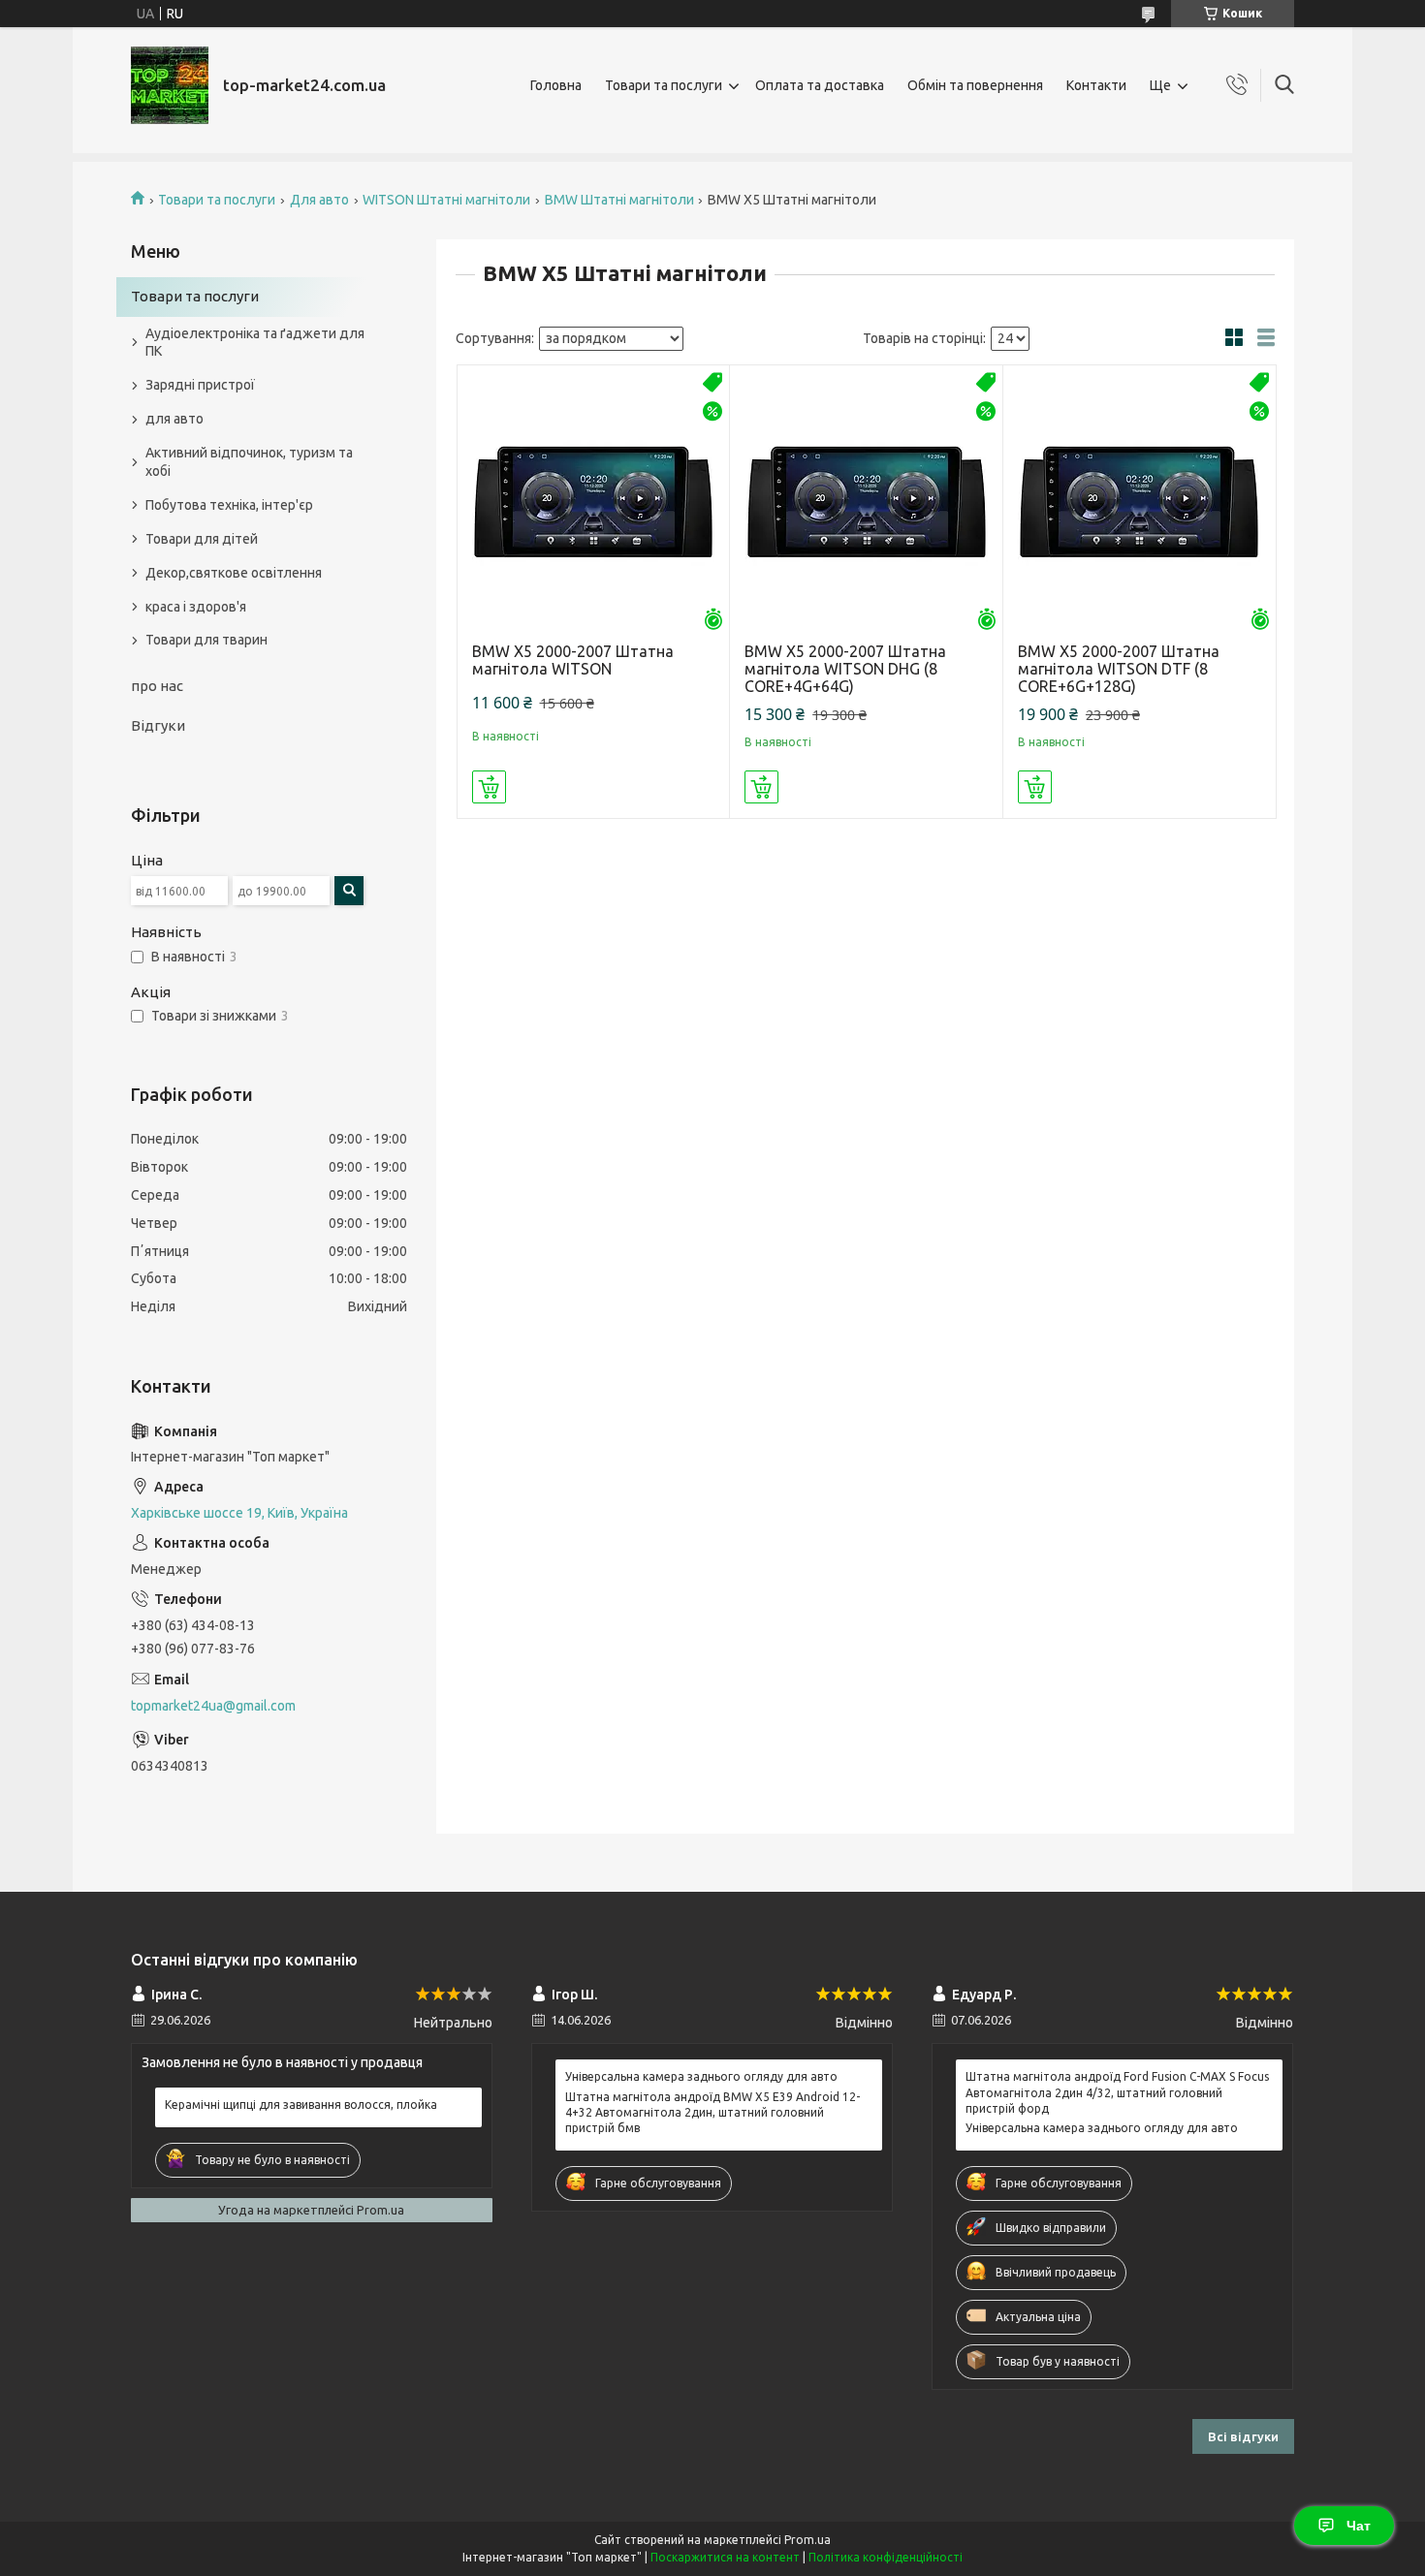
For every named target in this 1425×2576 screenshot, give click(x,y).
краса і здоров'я (196, 607)
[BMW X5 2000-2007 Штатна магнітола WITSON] (594, 502)
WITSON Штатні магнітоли (446, 200)
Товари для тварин (206, 640)
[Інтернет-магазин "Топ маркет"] (170, 85)
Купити (489, 787)
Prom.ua (807, 2540)
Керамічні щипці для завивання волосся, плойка (301, 2105)
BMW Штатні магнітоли (619, 200)
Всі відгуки (1243, 2436)
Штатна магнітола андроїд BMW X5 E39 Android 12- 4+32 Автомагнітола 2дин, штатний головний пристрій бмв (712, 2112)
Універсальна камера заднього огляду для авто (701, 2076)
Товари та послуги (664, 85)
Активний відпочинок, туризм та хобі (249, 462)
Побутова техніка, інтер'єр (229, 505)
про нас (157, 686)
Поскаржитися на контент (725, 2557)
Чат (1359, 2526)
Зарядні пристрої (200, 385)
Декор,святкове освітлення (234, 573)
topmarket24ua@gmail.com (213, 1706)
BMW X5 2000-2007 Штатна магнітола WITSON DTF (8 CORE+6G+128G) (1119, 669)
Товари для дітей (202, 539)
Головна (556, 85)
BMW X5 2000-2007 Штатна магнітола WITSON (573, 660)
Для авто (319, 200)
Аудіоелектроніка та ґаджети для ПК (255, 343)
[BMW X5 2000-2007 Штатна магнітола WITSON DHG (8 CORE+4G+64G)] (866, 502)
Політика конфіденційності (886, 2557)
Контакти (1096, 85)
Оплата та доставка (820, 85)
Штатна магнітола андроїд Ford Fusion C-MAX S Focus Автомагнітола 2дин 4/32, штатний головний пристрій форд (1117, 2092)
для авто (174, 419)
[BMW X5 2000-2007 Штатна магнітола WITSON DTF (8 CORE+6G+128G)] (1140, 502)
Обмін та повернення (975, 85)
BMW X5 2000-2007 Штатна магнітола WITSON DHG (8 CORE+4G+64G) (845, 669)
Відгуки (158, 725)
